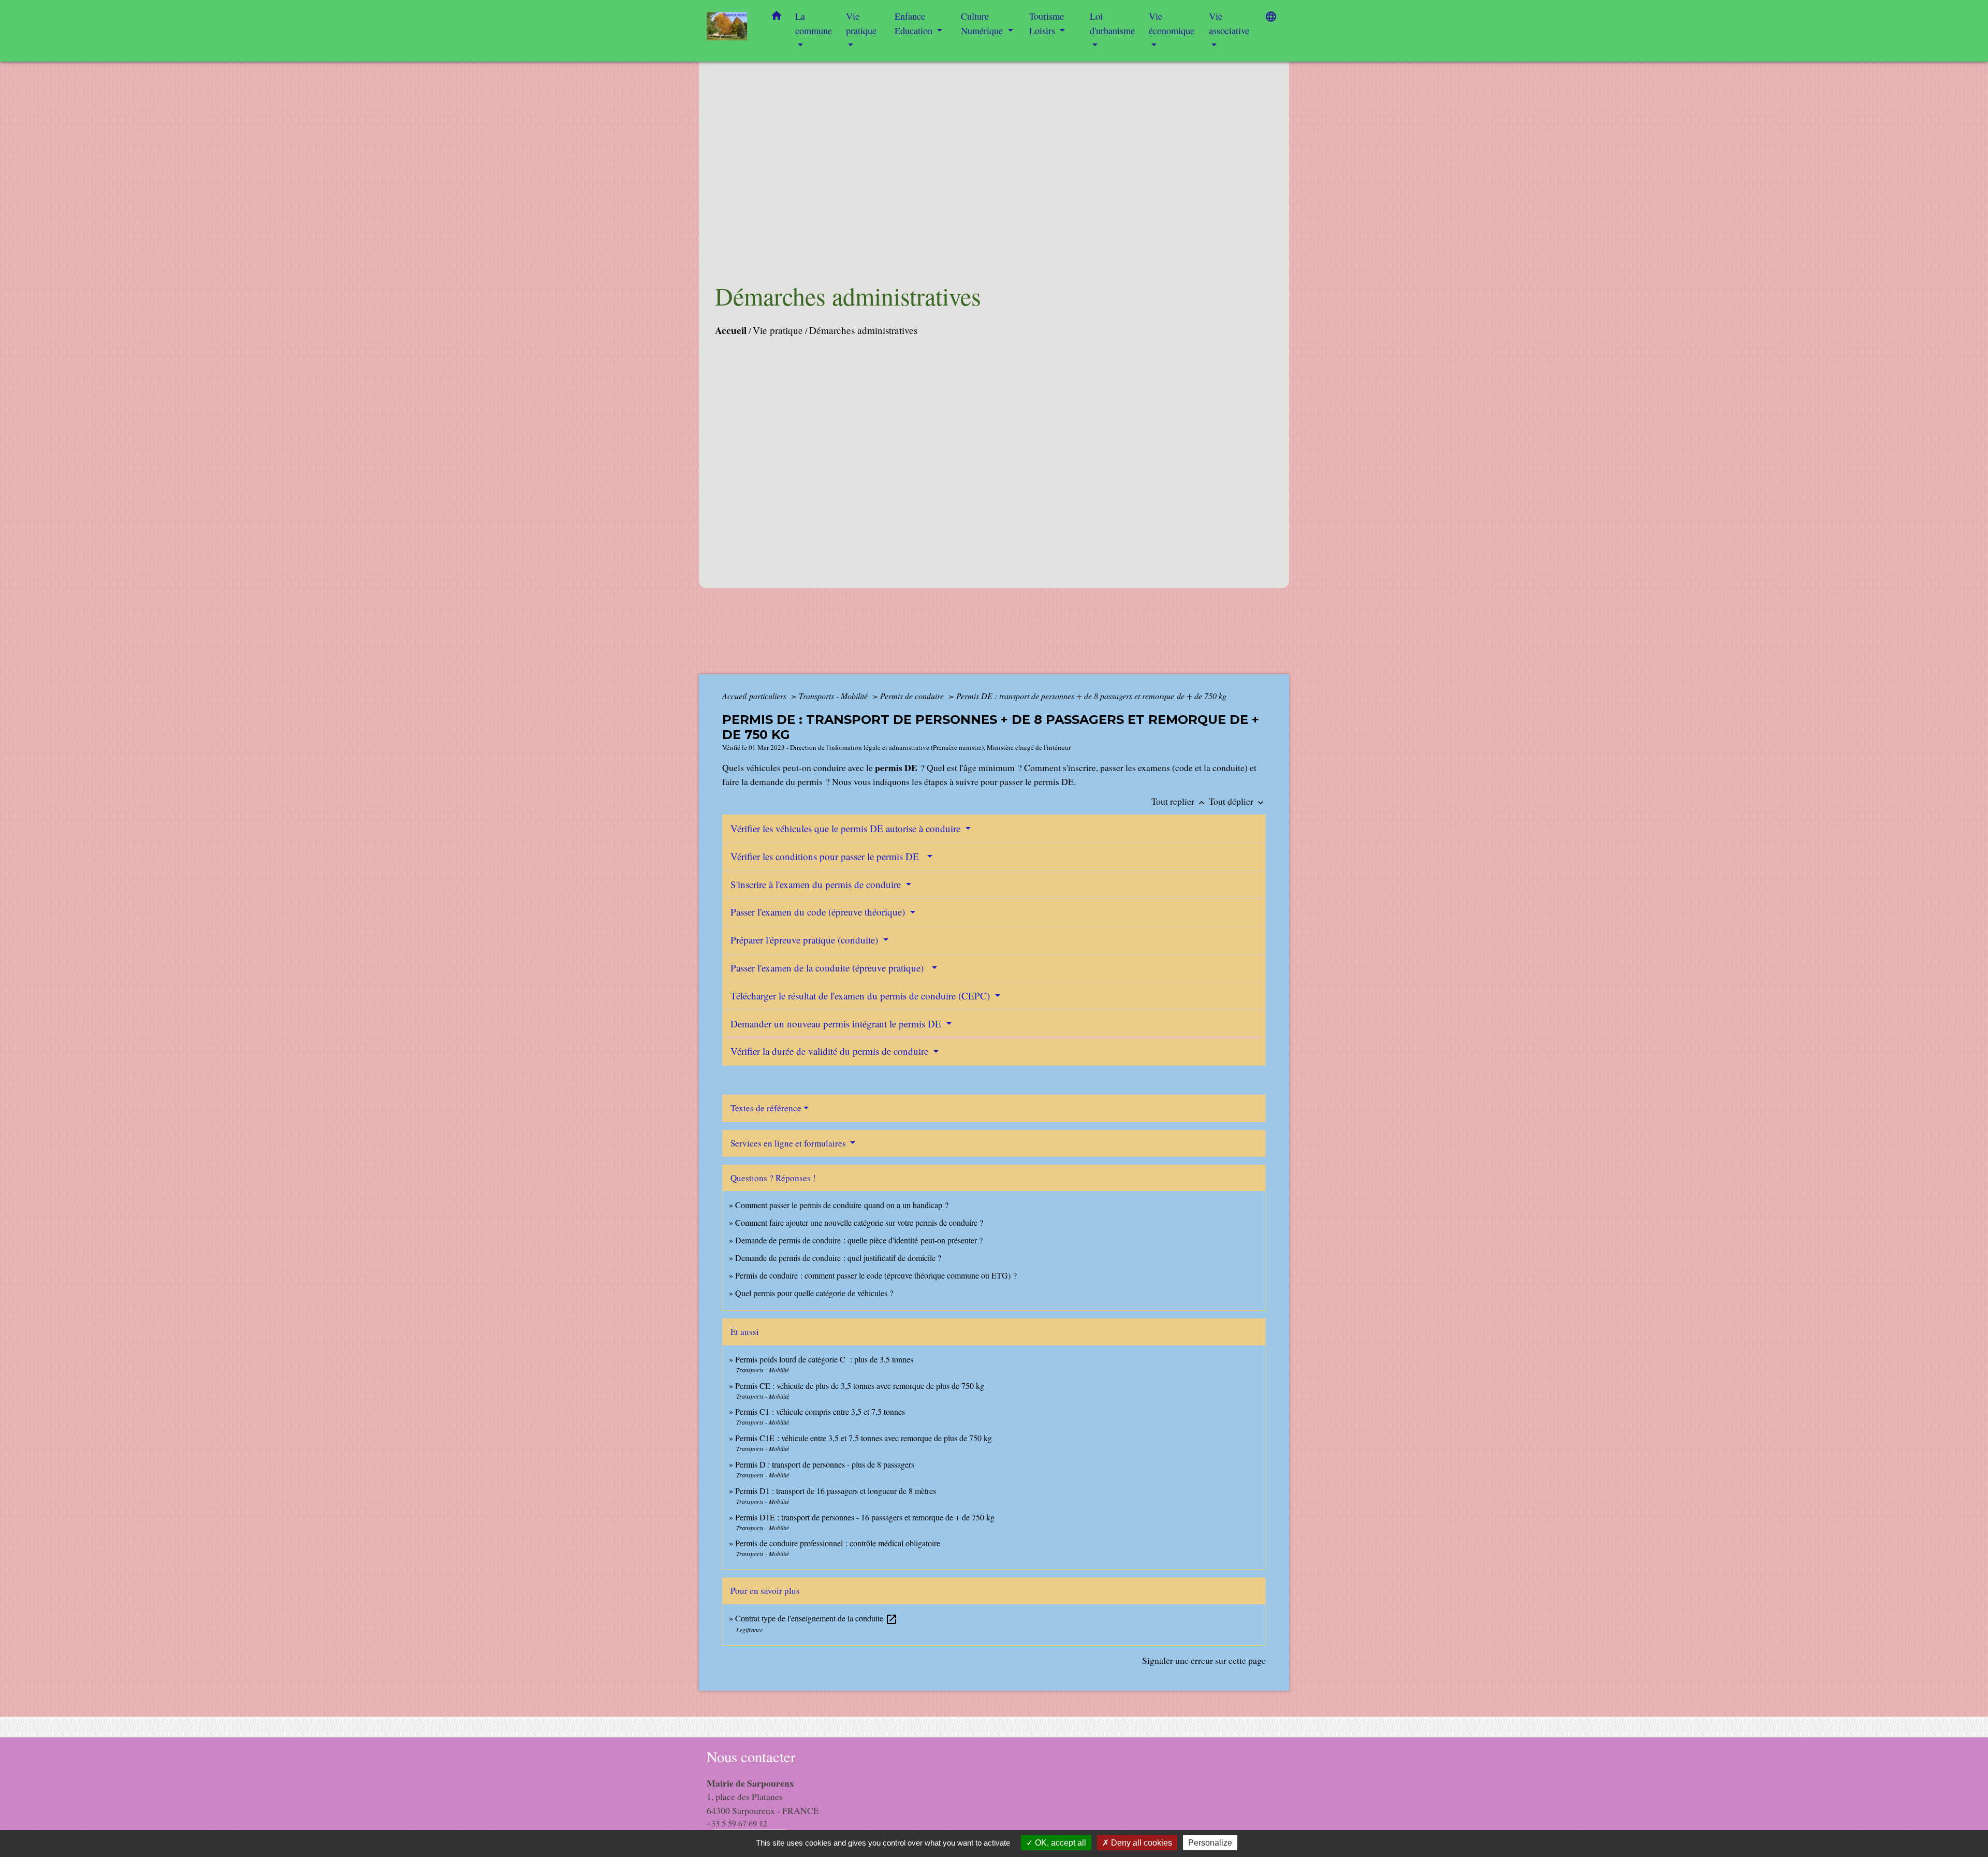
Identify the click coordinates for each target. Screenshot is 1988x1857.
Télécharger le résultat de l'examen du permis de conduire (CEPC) (861, 996)
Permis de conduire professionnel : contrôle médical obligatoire (838, 1543)
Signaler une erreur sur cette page (1204, 1660)
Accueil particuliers (755, 696)
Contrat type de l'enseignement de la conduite (816, 1618)
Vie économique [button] (1172, 23)
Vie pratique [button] (861, 23)
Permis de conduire (913, 696)
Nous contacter (751, 1757)
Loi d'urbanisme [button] (1112, 23)
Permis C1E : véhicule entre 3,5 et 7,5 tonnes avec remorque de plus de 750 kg (864, 1438)
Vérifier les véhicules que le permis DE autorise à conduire (847, 828)
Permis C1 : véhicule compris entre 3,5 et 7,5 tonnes (820, 1411)
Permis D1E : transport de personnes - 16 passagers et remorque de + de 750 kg (865, 1517)
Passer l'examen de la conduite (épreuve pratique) (830, 968)
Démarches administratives (863, 330)
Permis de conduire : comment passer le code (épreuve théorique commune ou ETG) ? (876, 1275)
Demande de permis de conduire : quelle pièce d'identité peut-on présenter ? (859, 1240)
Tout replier (1179, 801)
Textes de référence (766, 1108)
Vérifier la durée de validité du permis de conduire (831, 1051)
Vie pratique (778, 330)
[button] (777, 18)
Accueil (731, 330)
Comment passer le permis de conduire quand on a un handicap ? (842, 1205)
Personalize (1210, 1843)
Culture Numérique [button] (983, 23)
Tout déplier (1237, 801)
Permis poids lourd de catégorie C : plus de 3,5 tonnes (824, 1359)
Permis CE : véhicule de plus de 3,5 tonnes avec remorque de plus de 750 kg (860, 1386)
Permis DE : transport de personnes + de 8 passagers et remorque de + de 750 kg (1091, 696)
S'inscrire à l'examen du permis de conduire (817, 884)
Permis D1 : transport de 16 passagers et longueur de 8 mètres (836, 1491)
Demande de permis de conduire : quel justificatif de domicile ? (838, 1258)
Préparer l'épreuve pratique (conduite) (806, 940)
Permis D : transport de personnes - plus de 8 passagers (825, 1464)
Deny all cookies (1141, 1843)
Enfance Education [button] (915, 23)
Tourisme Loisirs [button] (1047, 23)
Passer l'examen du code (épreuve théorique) (819, 912)
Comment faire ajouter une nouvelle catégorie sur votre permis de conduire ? (859, 1222)
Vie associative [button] (1229, 23)
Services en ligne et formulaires (789, 1143)
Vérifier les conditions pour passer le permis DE (828, 856)
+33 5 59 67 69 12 (737, 1823)
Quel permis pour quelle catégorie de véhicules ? (814, 1293)
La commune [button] (814, 23)
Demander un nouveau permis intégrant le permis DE (837, 1024)
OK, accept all (1059, 1843)
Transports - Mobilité (834, 696)
